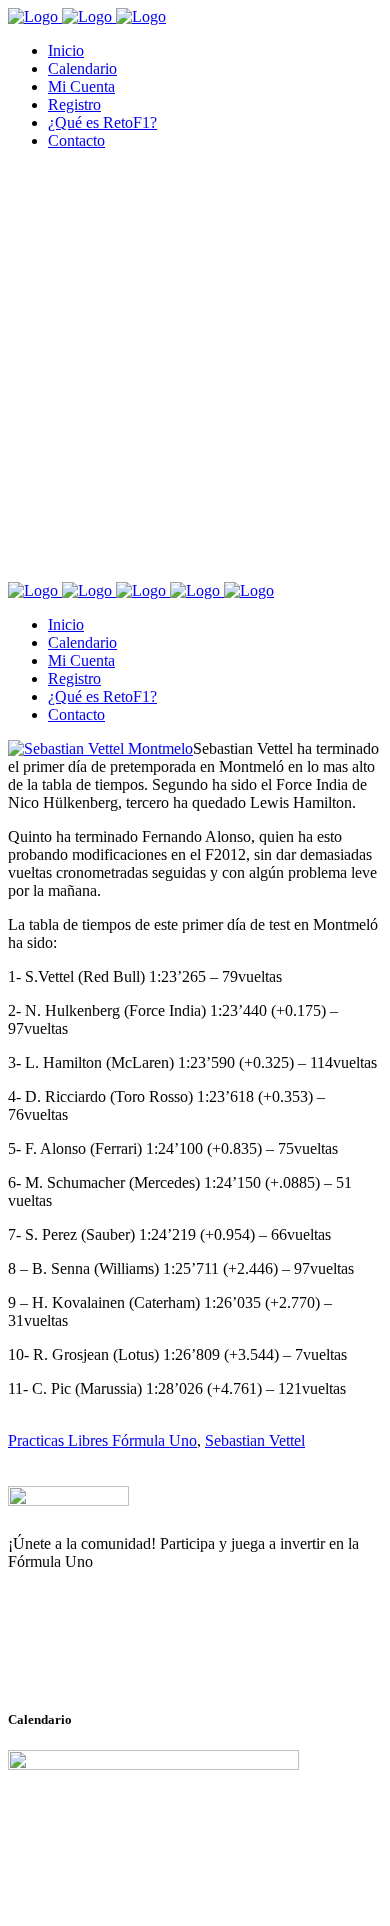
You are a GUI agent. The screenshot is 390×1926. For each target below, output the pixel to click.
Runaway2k (104, 1659)
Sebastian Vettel (255, 1440)
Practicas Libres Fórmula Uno (102, 1440)
